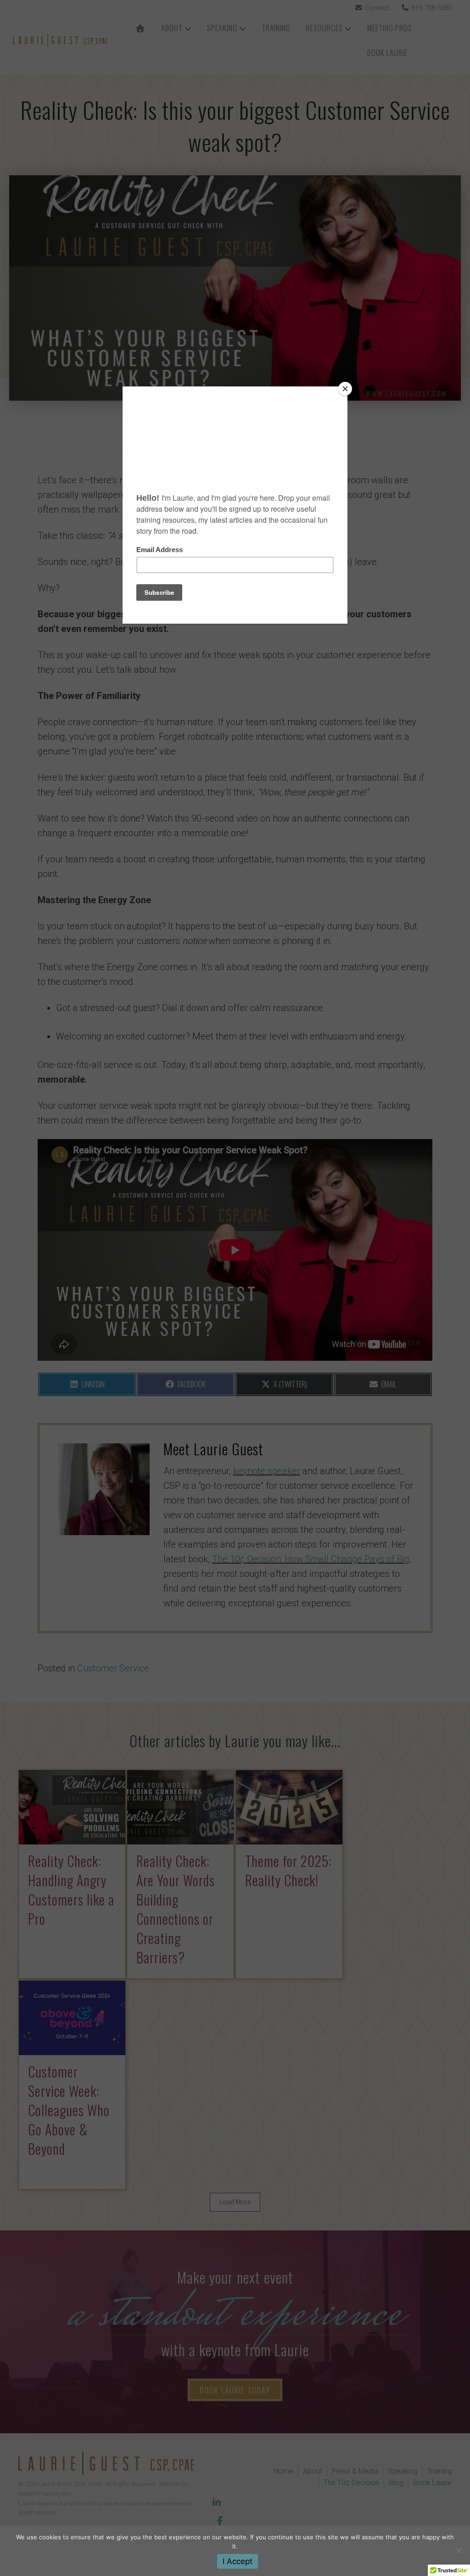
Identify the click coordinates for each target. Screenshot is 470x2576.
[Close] (345, 389)
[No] (459, 2551)
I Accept (238, 2561)
